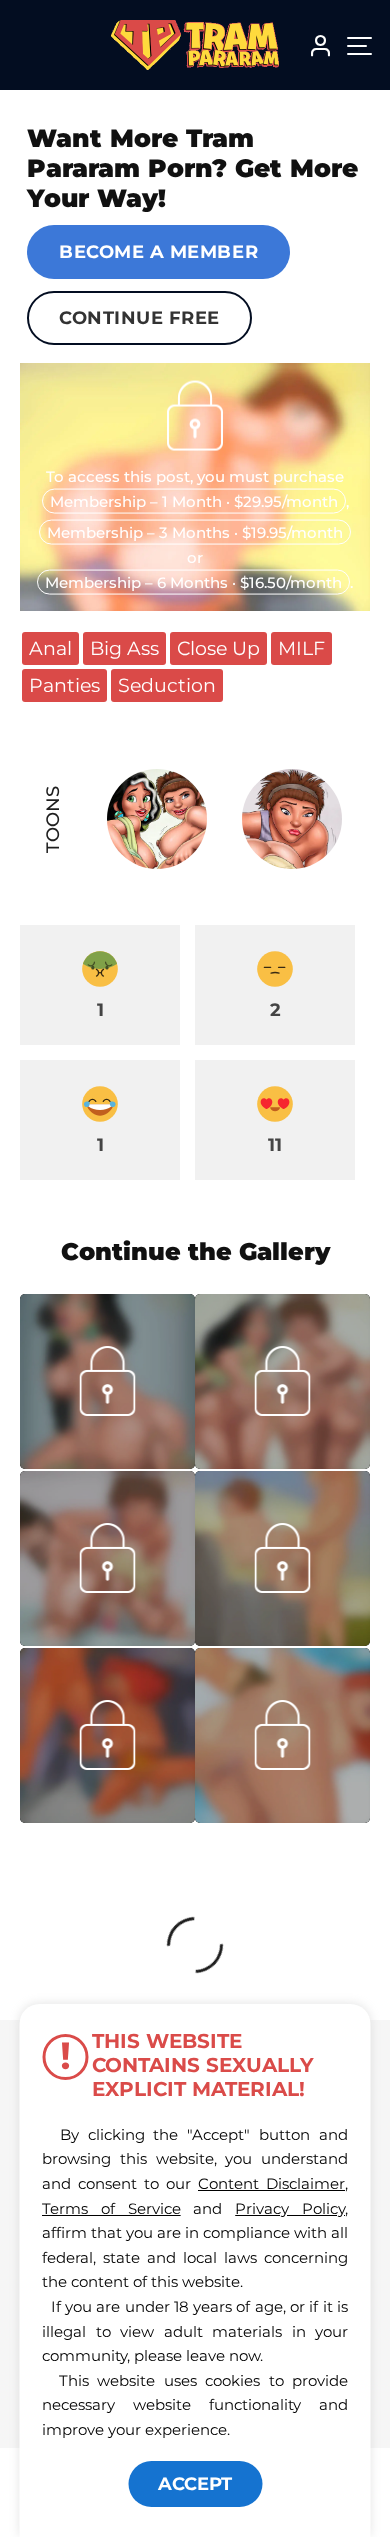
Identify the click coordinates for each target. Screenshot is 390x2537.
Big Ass (124, 648)
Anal (50, 648)
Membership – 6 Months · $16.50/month (193, 581)
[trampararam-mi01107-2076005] (282, 1817)
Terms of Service (111, 2208)
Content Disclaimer (271, 2183)
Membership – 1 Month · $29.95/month (194, 500)
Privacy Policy (290, 2208)
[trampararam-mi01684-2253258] (107, 1640)
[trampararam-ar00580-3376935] (107, 1817)
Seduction (167, 685)
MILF (301, 648)
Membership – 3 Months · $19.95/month (195, 531)
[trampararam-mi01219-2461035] (282, 1640)
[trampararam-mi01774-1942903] (107, 1463)
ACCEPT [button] (195, 2484)
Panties (64, 685)
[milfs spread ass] (282, 1463)
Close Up (218, 648)
